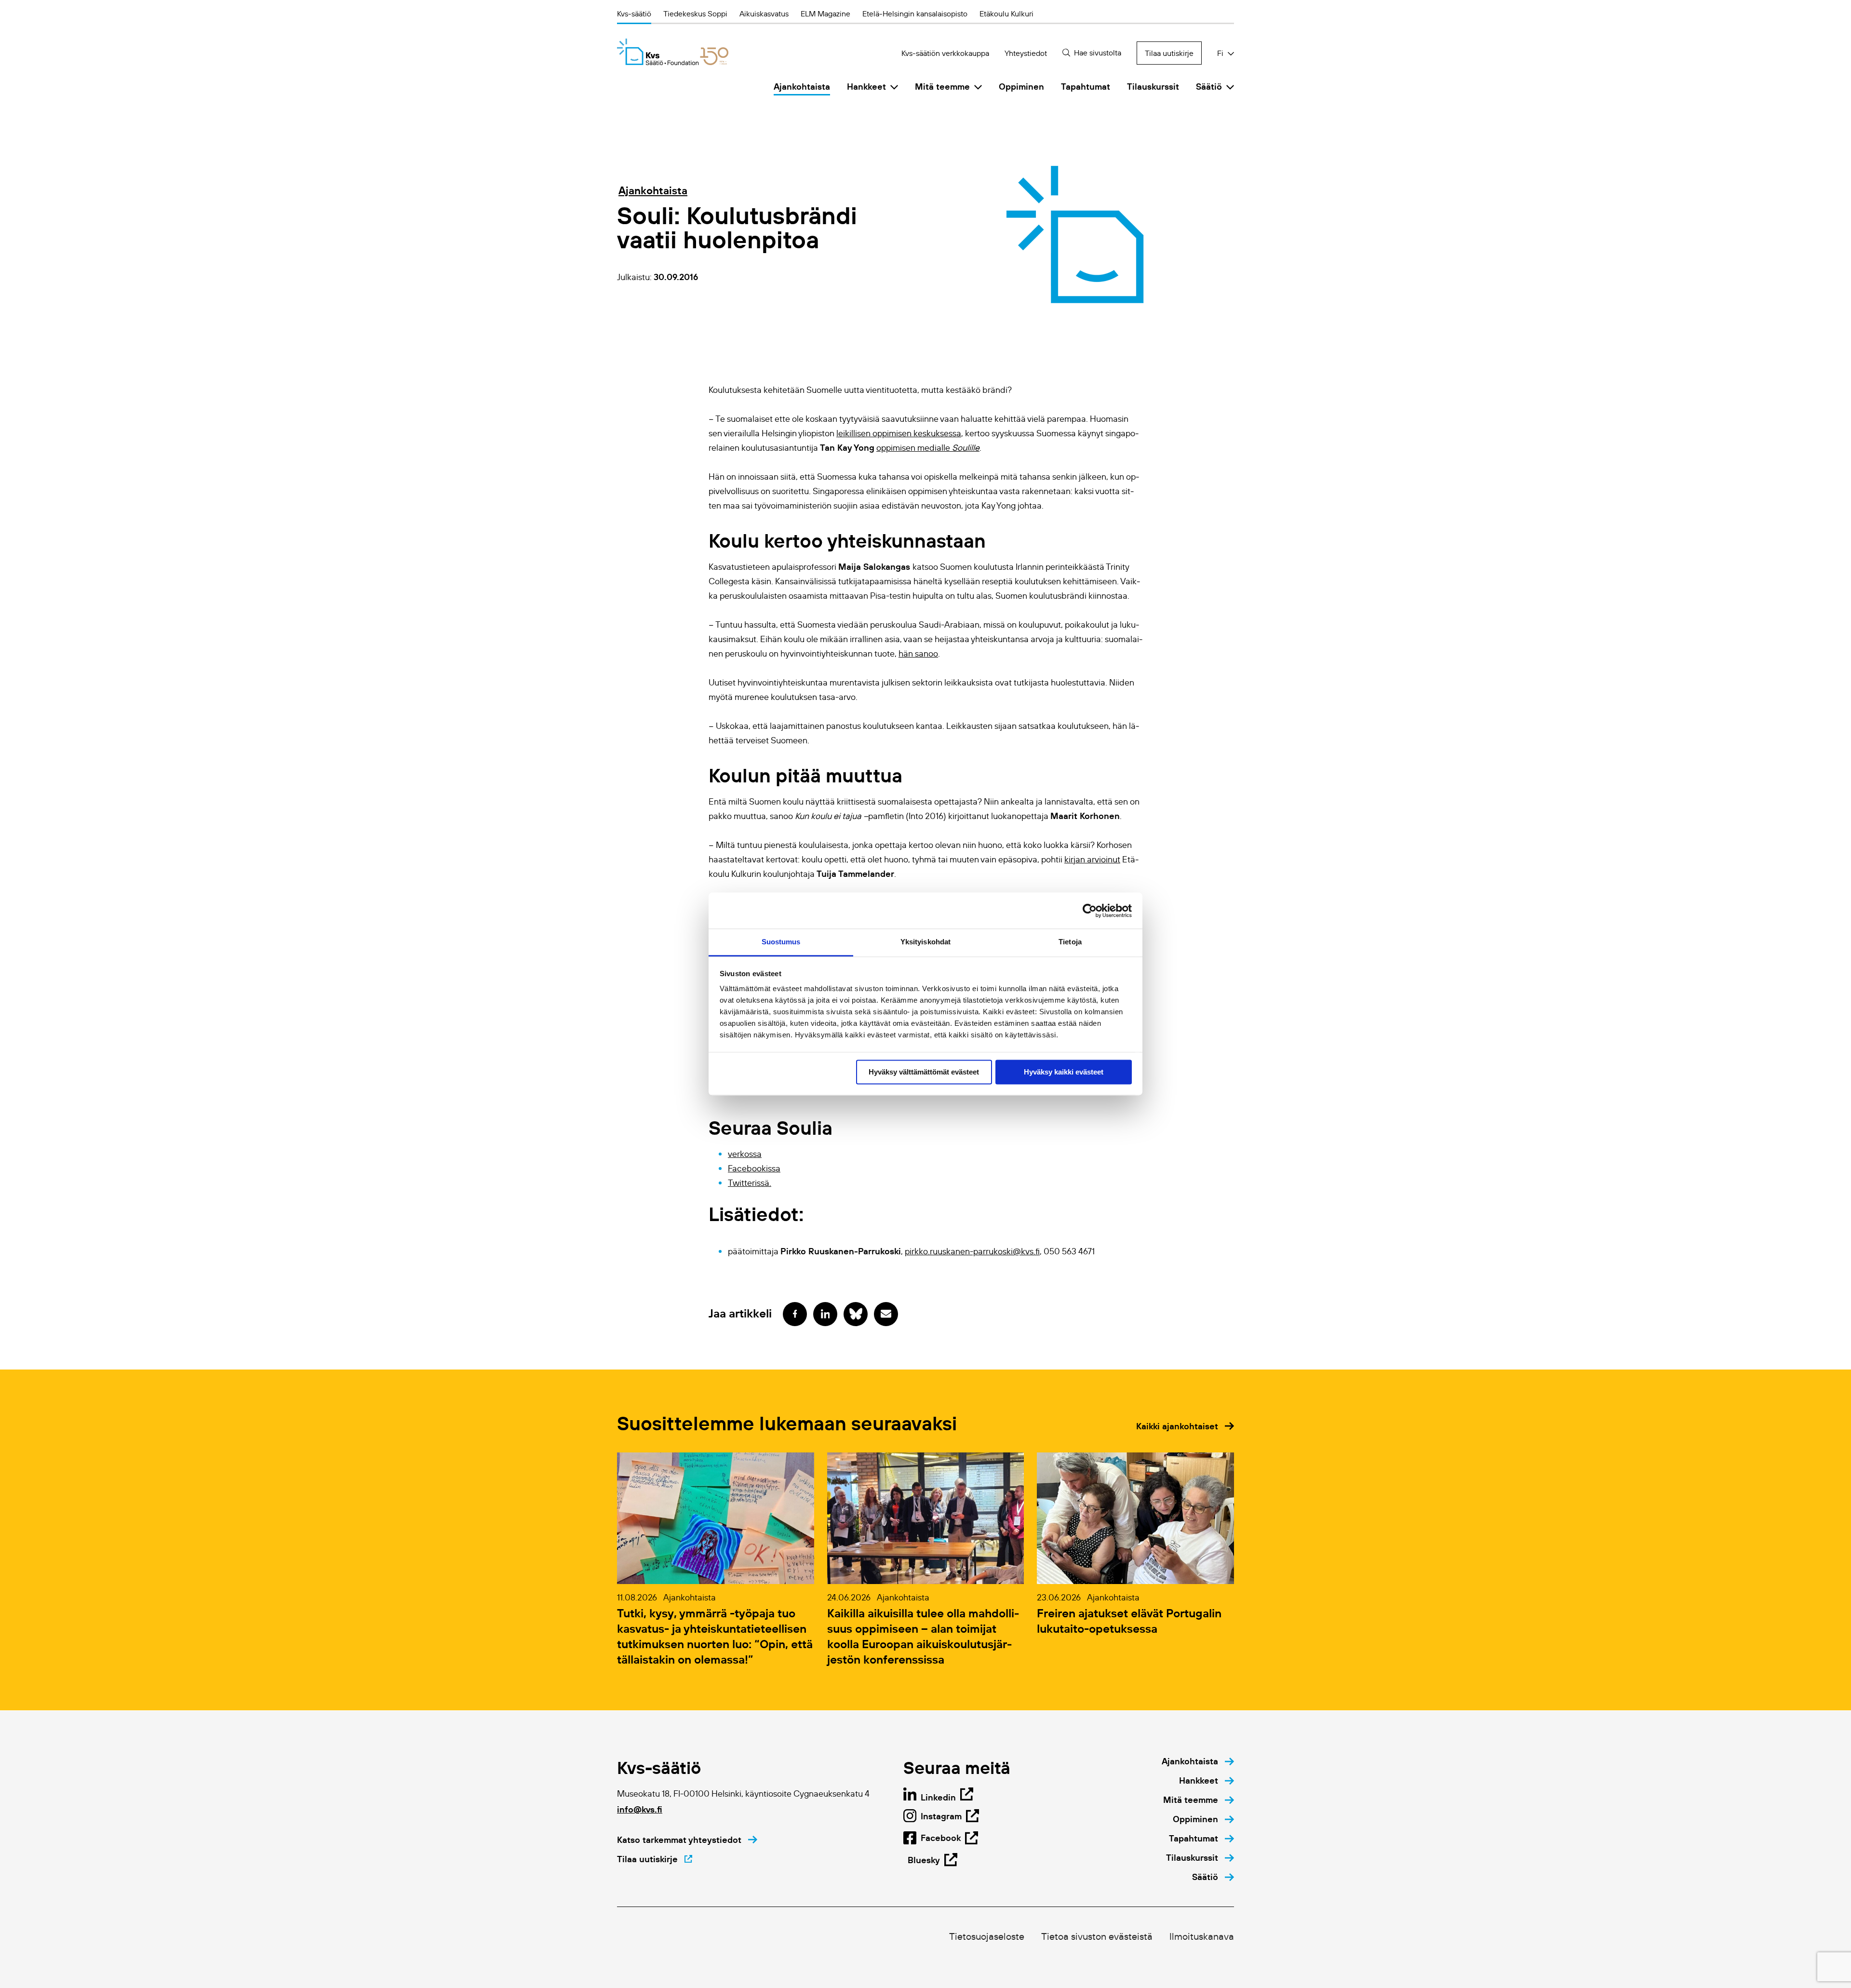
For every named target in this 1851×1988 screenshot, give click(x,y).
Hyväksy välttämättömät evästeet (924, 1072)
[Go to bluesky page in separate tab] (856, 1314)
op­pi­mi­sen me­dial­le (928, 448)
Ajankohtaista (653, 190)
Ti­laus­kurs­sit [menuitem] (1153, 87)
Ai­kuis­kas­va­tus (764, 13)
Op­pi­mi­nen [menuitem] (1021, 87)
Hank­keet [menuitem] (866, 87)
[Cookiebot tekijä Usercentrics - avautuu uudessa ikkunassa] (1090, 911)
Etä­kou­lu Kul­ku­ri (1006, 13)
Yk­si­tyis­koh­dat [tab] (925, 942)
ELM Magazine (825, 13)
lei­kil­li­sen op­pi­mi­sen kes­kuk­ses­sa (899, 433)
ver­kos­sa (745, 1154)
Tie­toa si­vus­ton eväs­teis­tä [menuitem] (1097, 1936)
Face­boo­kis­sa (754, 1169)
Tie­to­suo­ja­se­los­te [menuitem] (987, 1936)
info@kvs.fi (640, 1809)
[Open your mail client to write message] (886, 1314)
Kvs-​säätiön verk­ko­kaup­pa (945, 53)
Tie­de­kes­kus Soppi (695, 13)
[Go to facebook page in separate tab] (795, 1314)
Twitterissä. (750, 1183)
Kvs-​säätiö (634, 13)
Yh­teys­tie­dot (1026, 53)
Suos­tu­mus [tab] (781, 942)
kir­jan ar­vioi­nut (1092, 860)
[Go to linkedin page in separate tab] (825, 1314)
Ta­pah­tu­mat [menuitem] (1086, 87)
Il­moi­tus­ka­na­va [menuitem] (1202, 1936)
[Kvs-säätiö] (673, 52)
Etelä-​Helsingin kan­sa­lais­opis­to (915, 13)
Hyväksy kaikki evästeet (1064, 1072)
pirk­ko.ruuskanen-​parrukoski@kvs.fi (972, 1251)
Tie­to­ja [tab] (1070, 942)
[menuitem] (1198, 1761)
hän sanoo (918, 654)
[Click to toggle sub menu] (894, 87)
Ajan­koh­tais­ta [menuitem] (802, 87)
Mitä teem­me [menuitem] (942, 87)
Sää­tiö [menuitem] (1209, 87)
